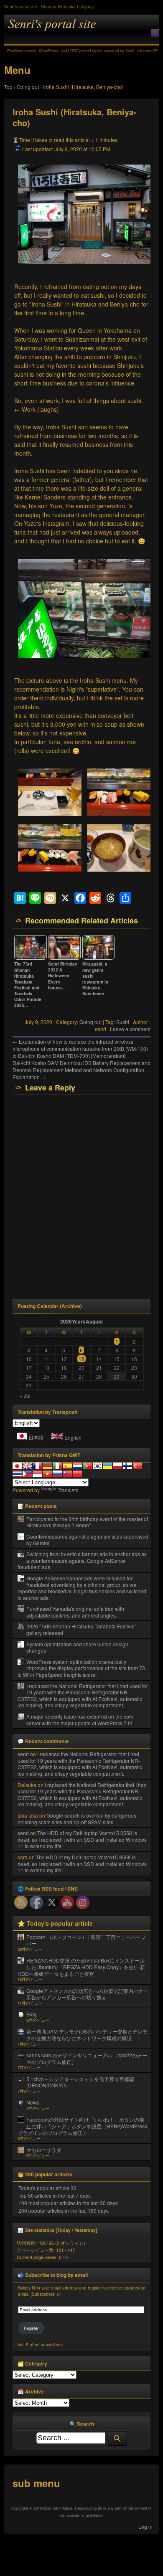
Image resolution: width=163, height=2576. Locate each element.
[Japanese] (17, 1466)
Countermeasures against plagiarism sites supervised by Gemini (87, 1540)
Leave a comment (130, 1029)
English (73, 1437)
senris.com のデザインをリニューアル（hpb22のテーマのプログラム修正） (87, 2058)
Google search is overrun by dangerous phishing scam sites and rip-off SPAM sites (77, 1819)
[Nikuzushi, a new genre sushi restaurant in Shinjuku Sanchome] (98, 958)
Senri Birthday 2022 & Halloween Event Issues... (63, 976)
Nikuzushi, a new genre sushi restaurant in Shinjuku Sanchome (95, 979)
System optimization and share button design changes (77, 1647)
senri (23, 1754)
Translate (68, 1490)
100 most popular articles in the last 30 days (68, 2203)
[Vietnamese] (47, 1474)
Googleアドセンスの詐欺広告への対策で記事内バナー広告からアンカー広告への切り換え (87, 1994)
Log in (145, 2527)
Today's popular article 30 (47, 2188)
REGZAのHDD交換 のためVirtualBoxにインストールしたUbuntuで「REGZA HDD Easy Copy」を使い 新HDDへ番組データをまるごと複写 (81, 1967)
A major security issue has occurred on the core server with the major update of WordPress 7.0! (80, 1720)
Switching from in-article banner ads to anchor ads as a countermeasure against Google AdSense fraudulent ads (82, 1560)
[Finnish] (127, 1466)
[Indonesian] (37, 1474)
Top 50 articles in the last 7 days (55, 2195)
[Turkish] (138, 1466)
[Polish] (117, 1466)
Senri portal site (81, 30)
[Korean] (97, 1466)
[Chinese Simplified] (77, 1474)
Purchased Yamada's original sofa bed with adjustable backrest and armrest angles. (75, 1612)
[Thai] (17, 1474)
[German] (47, 1466)
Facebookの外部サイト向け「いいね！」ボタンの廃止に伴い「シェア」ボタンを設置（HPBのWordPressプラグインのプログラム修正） (82, 2126)
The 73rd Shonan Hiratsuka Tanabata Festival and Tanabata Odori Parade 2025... (28, 985)
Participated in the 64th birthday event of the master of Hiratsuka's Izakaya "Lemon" (87, 1522)
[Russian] (57, 1474)
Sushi (123, 1022)
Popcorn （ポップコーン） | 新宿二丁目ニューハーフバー (86, 1940)
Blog (32, 2014)
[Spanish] (67, 1466)
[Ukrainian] (107, 1466)
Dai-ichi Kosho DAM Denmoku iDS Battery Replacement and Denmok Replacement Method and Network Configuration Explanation (81, 1070)
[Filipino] (27, 1474)
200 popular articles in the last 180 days (64, 2210)
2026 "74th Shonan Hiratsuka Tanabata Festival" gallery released (81, 1629)
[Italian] (57, 1466)
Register (31, 2328)
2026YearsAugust (81, 1321)
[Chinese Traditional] (67, 1474)
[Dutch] (77, 1466)
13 (81, 1359)
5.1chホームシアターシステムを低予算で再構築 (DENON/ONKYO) (80, 2082)
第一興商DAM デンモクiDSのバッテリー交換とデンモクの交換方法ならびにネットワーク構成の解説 (87, 2035)
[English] (27, 1466)
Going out (90, 1022)
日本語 (36, 1437)
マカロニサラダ (44, 2150)
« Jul (25, 1396)
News (33, 2102)
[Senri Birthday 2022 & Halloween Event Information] (64, 958)
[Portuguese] (87, 1466)
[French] (37, 1466)
